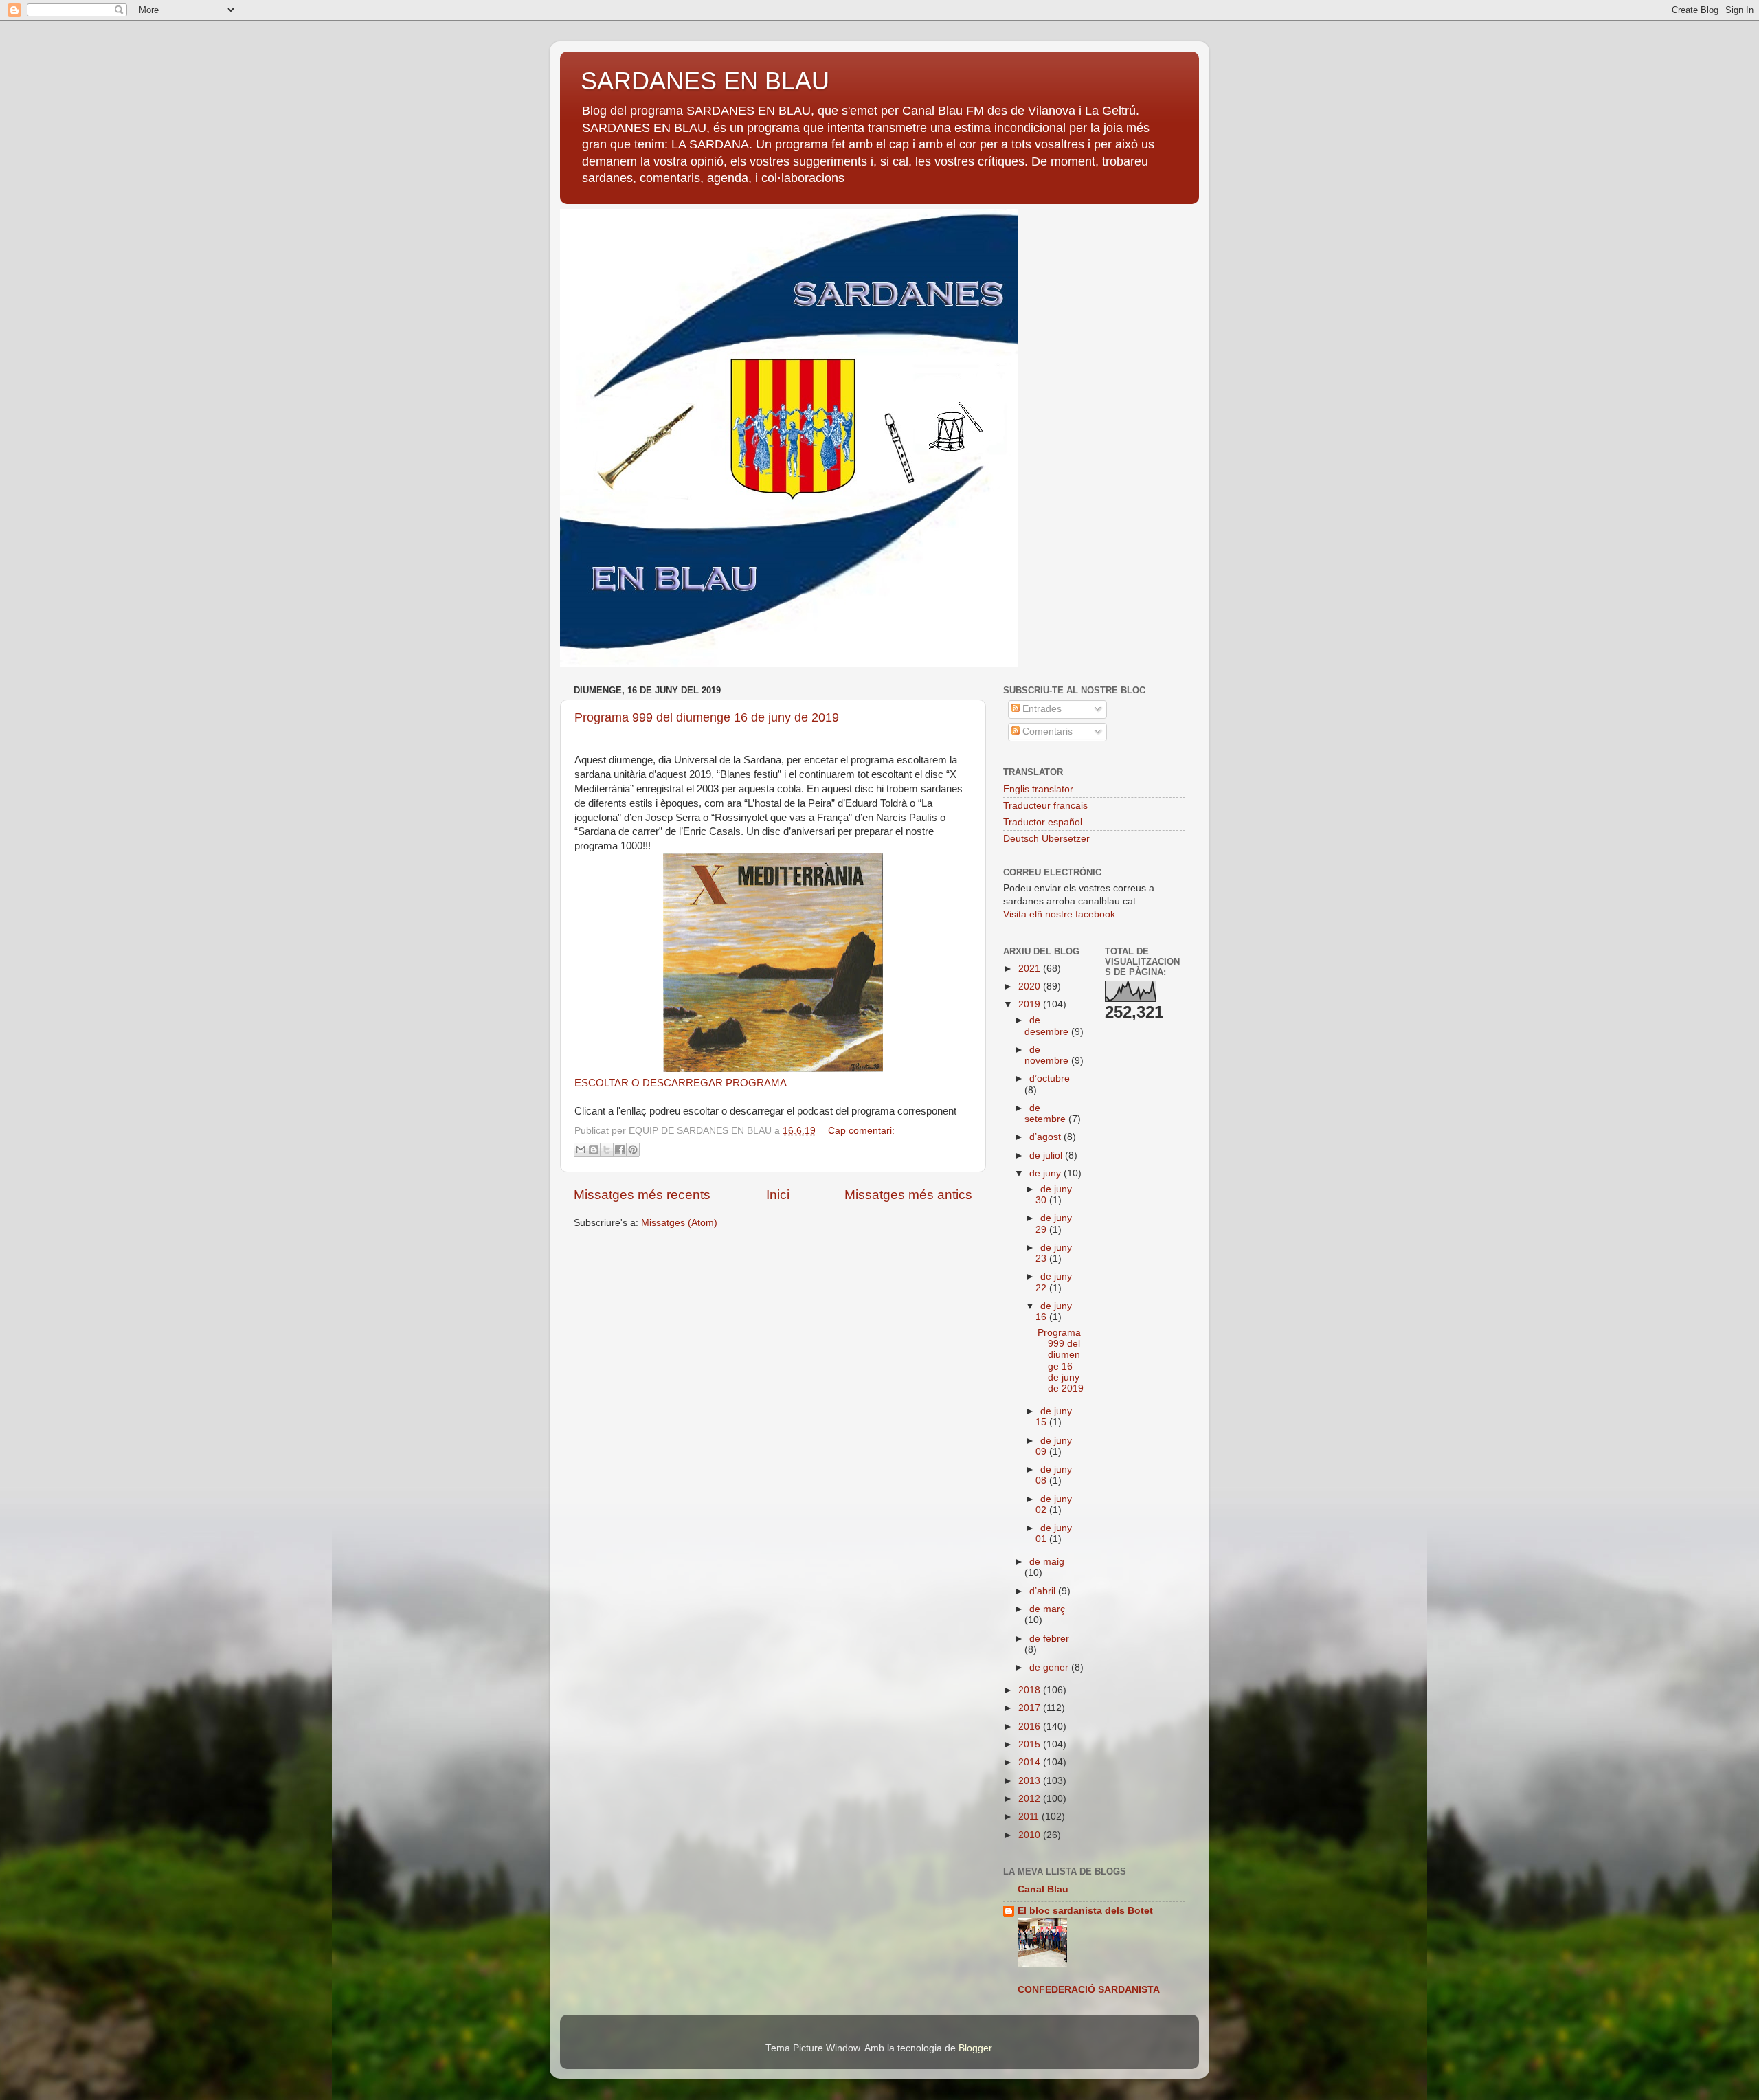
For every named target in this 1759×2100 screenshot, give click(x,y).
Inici (778, 1195)
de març (1047, 1609)
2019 (1031, 1004)
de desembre (1048, 1026)
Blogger (975, 2048)
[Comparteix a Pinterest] (633, 1150)
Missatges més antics (908, 1195)
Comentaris (1046, 731)
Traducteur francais (1045, 806)
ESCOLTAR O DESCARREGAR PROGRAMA (681, 1083)
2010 (1031, 1835)
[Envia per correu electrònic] (581, 1150)
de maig (1047, 1562)
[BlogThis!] (594, 1150)
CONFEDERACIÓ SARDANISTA (1089, 1990)
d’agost (1046, 1137)
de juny (1046, 1173)
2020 (1031, 986)
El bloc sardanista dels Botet (1085, 1911)
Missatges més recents (642, 1195)
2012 (1031, 1799)
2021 (1031, 969)
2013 (1031, 1781)
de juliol (1047, 1155)
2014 (1031, 1762)
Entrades (1041, 709)
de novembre (1048, 1055)
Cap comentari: (861, 1131)
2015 (1031, 1744)
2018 (1031, 1690)
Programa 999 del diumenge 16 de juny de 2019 (707, 717)
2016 (1031, 1727)
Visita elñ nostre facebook (1059, 914)
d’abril (1044, 1591)
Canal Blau (1043, 1889)
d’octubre (1050, 1079)
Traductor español (1043, 822)
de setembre (1046, 1114)
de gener (1050, 1667)
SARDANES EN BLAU (705, 81)
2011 (1030, 1817)
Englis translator (1038, 789)
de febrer (1049, 1639)
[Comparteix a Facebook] (620, 1150)
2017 (1031, 1708)
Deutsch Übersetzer (1046, 839)
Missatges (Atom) (679, 1223)
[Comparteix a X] (607, 1150)
